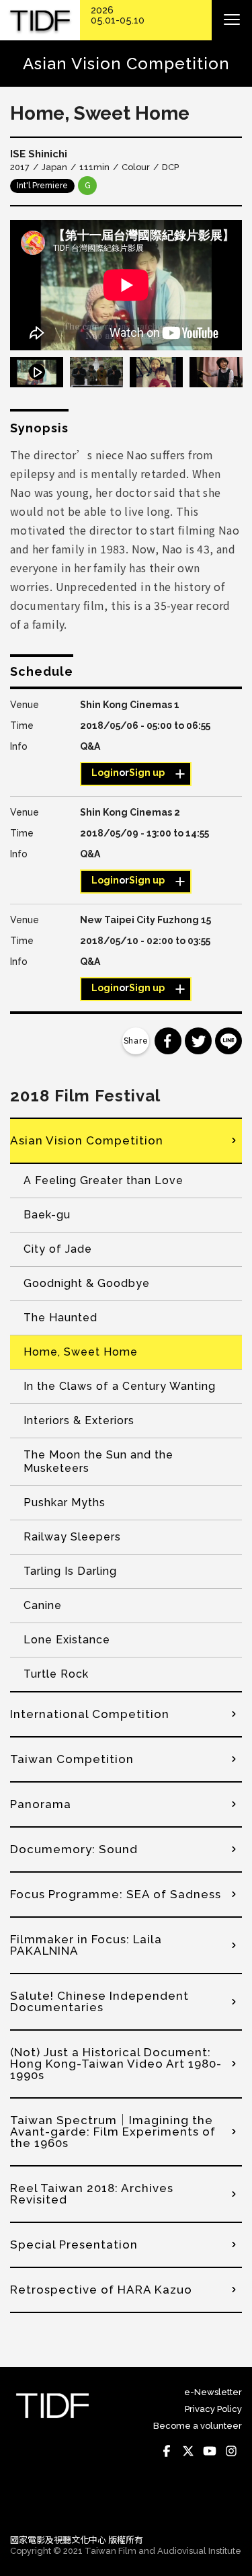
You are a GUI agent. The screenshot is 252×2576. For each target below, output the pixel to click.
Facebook (167, 2452)
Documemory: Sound (74, 1849)
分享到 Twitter (198, 1041)
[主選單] (232, 20)
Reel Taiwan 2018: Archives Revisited (92, 2194)
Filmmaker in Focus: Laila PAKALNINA (86, 1945)
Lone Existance (67, 1640)
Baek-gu (47, 1215)
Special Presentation (74, 2245)
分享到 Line (228, 1041)
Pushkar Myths (65, 1502)
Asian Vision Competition (87, 1140)
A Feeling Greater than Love (103, 1180)
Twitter (188, 2452)
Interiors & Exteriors (79, 1420)
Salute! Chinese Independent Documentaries (99, 2001)
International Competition (90, 1714)
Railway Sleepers (72, 1537)
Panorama (41, 1804)
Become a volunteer (198, 2426)
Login (105, 773)
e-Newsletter (213, 2392)
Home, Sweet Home (81, 1352)
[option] (126, 285)
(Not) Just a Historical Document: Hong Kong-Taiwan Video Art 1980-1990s (116, 2064)
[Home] (40, 21)
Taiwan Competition (72, 1759)
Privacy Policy (213, 2409)
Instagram (231, 2452)
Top (229, 2505)
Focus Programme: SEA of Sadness (116, 1894)
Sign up (147, 773)
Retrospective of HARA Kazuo (101, 2290)
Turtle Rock (56, 1674)
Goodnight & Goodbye (87, 1283)
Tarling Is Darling (70, 1571)
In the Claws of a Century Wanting (120, 1386)
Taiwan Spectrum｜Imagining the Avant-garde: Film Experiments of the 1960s (113, 2132)
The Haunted (60, 1318)
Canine (43, 1605)
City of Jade (58, 1249)
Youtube (210, 2452)
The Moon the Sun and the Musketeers (98, 1461)
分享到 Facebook (168, 1041)
